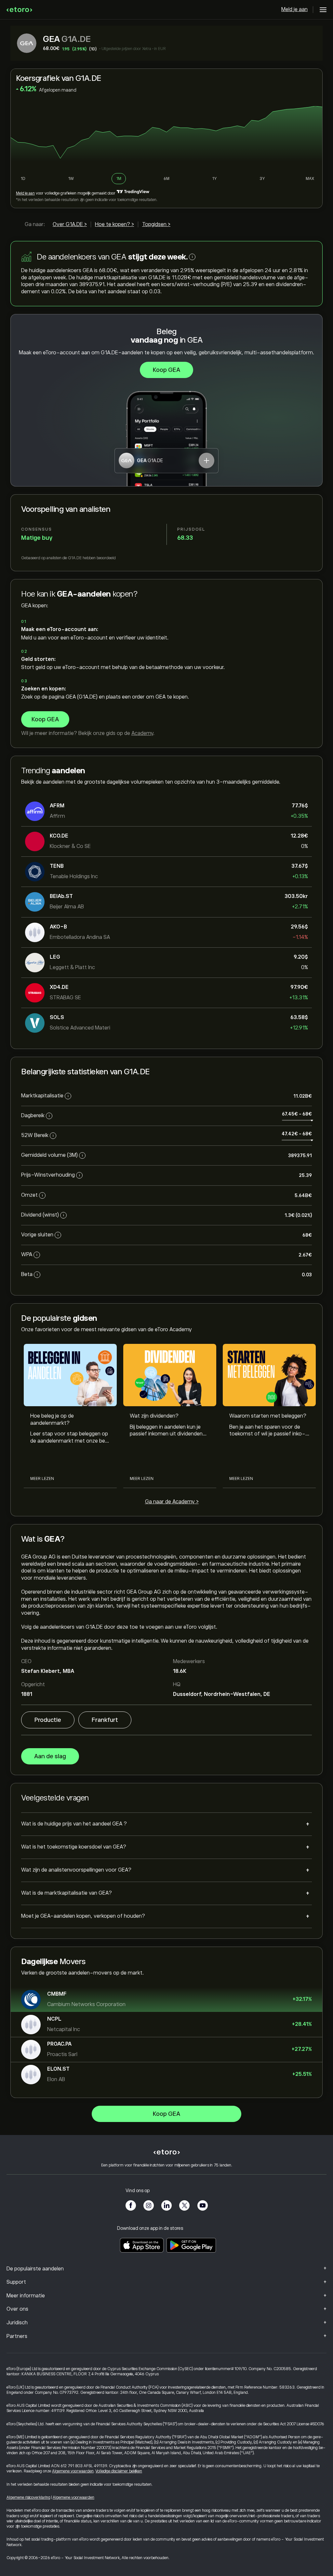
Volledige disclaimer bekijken (119, 2471)
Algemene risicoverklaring (28, 2497)
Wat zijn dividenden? (154, 1416)
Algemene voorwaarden (73, 2471)
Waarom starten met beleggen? (268, 1416)
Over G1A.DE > (70, 224)
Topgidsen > (156, 224)
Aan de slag (50, 1756)
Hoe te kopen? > (114, 224)
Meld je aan (294, 9)
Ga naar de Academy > (172, 1502)
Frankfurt (105, 1720)
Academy (142, 733)
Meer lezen (42, 1479)
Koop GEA (166, 370)
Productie (48, 1720)
